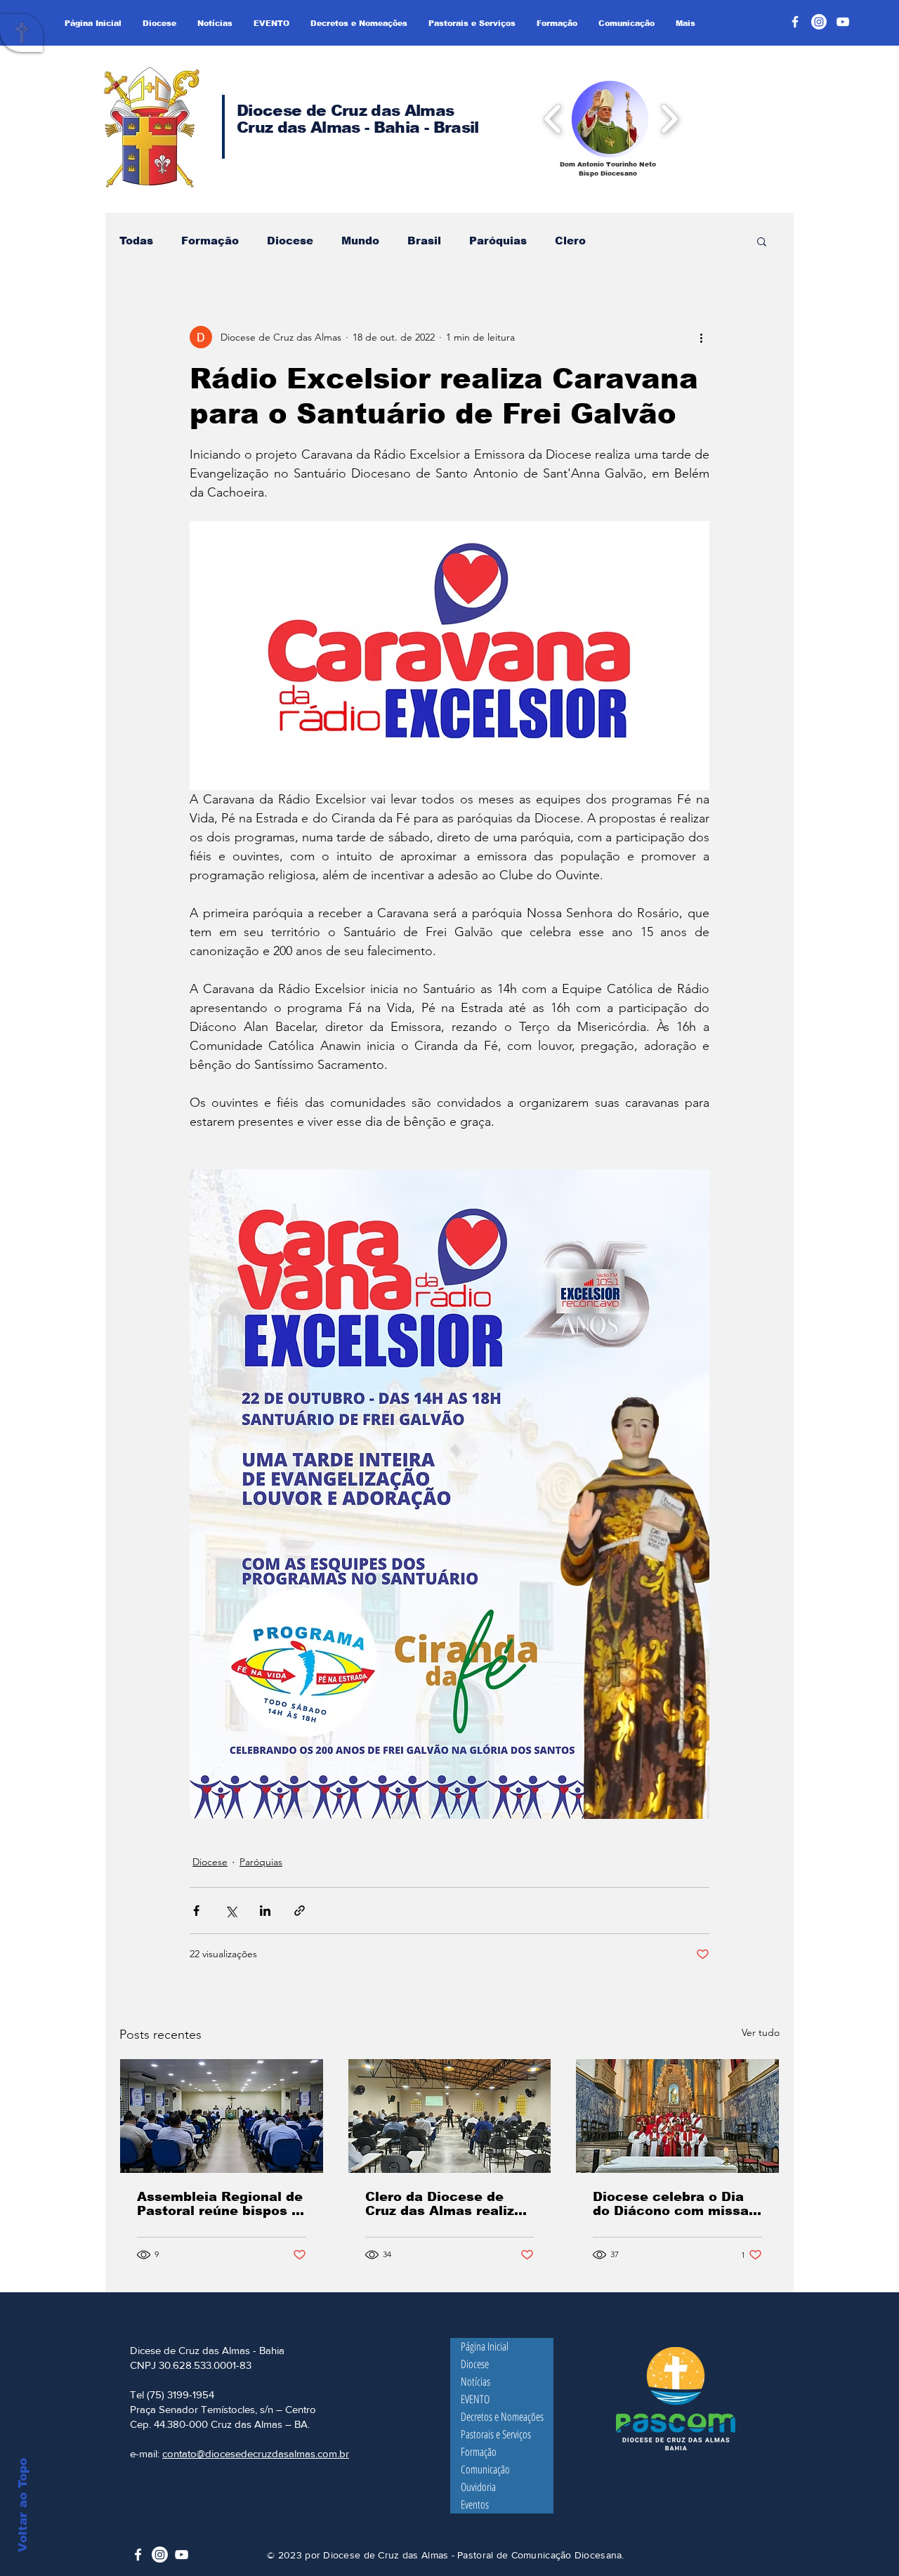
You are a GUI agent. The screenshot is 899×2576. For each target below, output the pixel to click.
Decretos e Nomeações (502, 2417)
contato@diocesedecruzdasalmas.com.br (256, 2453)
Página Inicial (485, 2346)
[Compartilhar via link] (300, 1911)
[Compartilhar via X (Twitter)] (231, 1911)
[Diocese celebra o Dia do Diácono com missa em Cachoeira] (677, 2116)
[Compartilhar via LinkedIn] (265, 1911)
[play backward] (553, 118)
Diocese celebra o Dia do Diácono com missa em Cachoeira (671, 2204)
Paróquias (498, 241)
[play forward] (669, 118)
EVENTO (475, 2399)
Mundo (360, 241)
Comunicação (485, 2469)
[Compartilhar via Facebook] (196, 1911)
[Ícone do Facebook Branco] (138, 2555)
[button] (610, 118)
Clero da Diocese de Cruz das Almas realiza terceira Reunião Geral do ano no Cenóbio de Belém (444, 2204)
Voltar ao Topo (23, 2505)
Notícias (475, 2381)
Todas (136, 241)
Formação (210, 241)
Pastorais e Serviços (496, 2434)
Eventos (475, 2504)
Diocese (290, 241)
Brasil (424, 241)
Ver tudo (761, 2032)
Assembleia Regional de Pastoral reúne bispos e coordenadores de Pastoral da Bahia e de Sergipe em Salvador (220, 2204)
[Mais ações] (701, 337)
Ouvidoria (478, 2487)
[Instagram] (819, 22)
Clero (570, 241)
